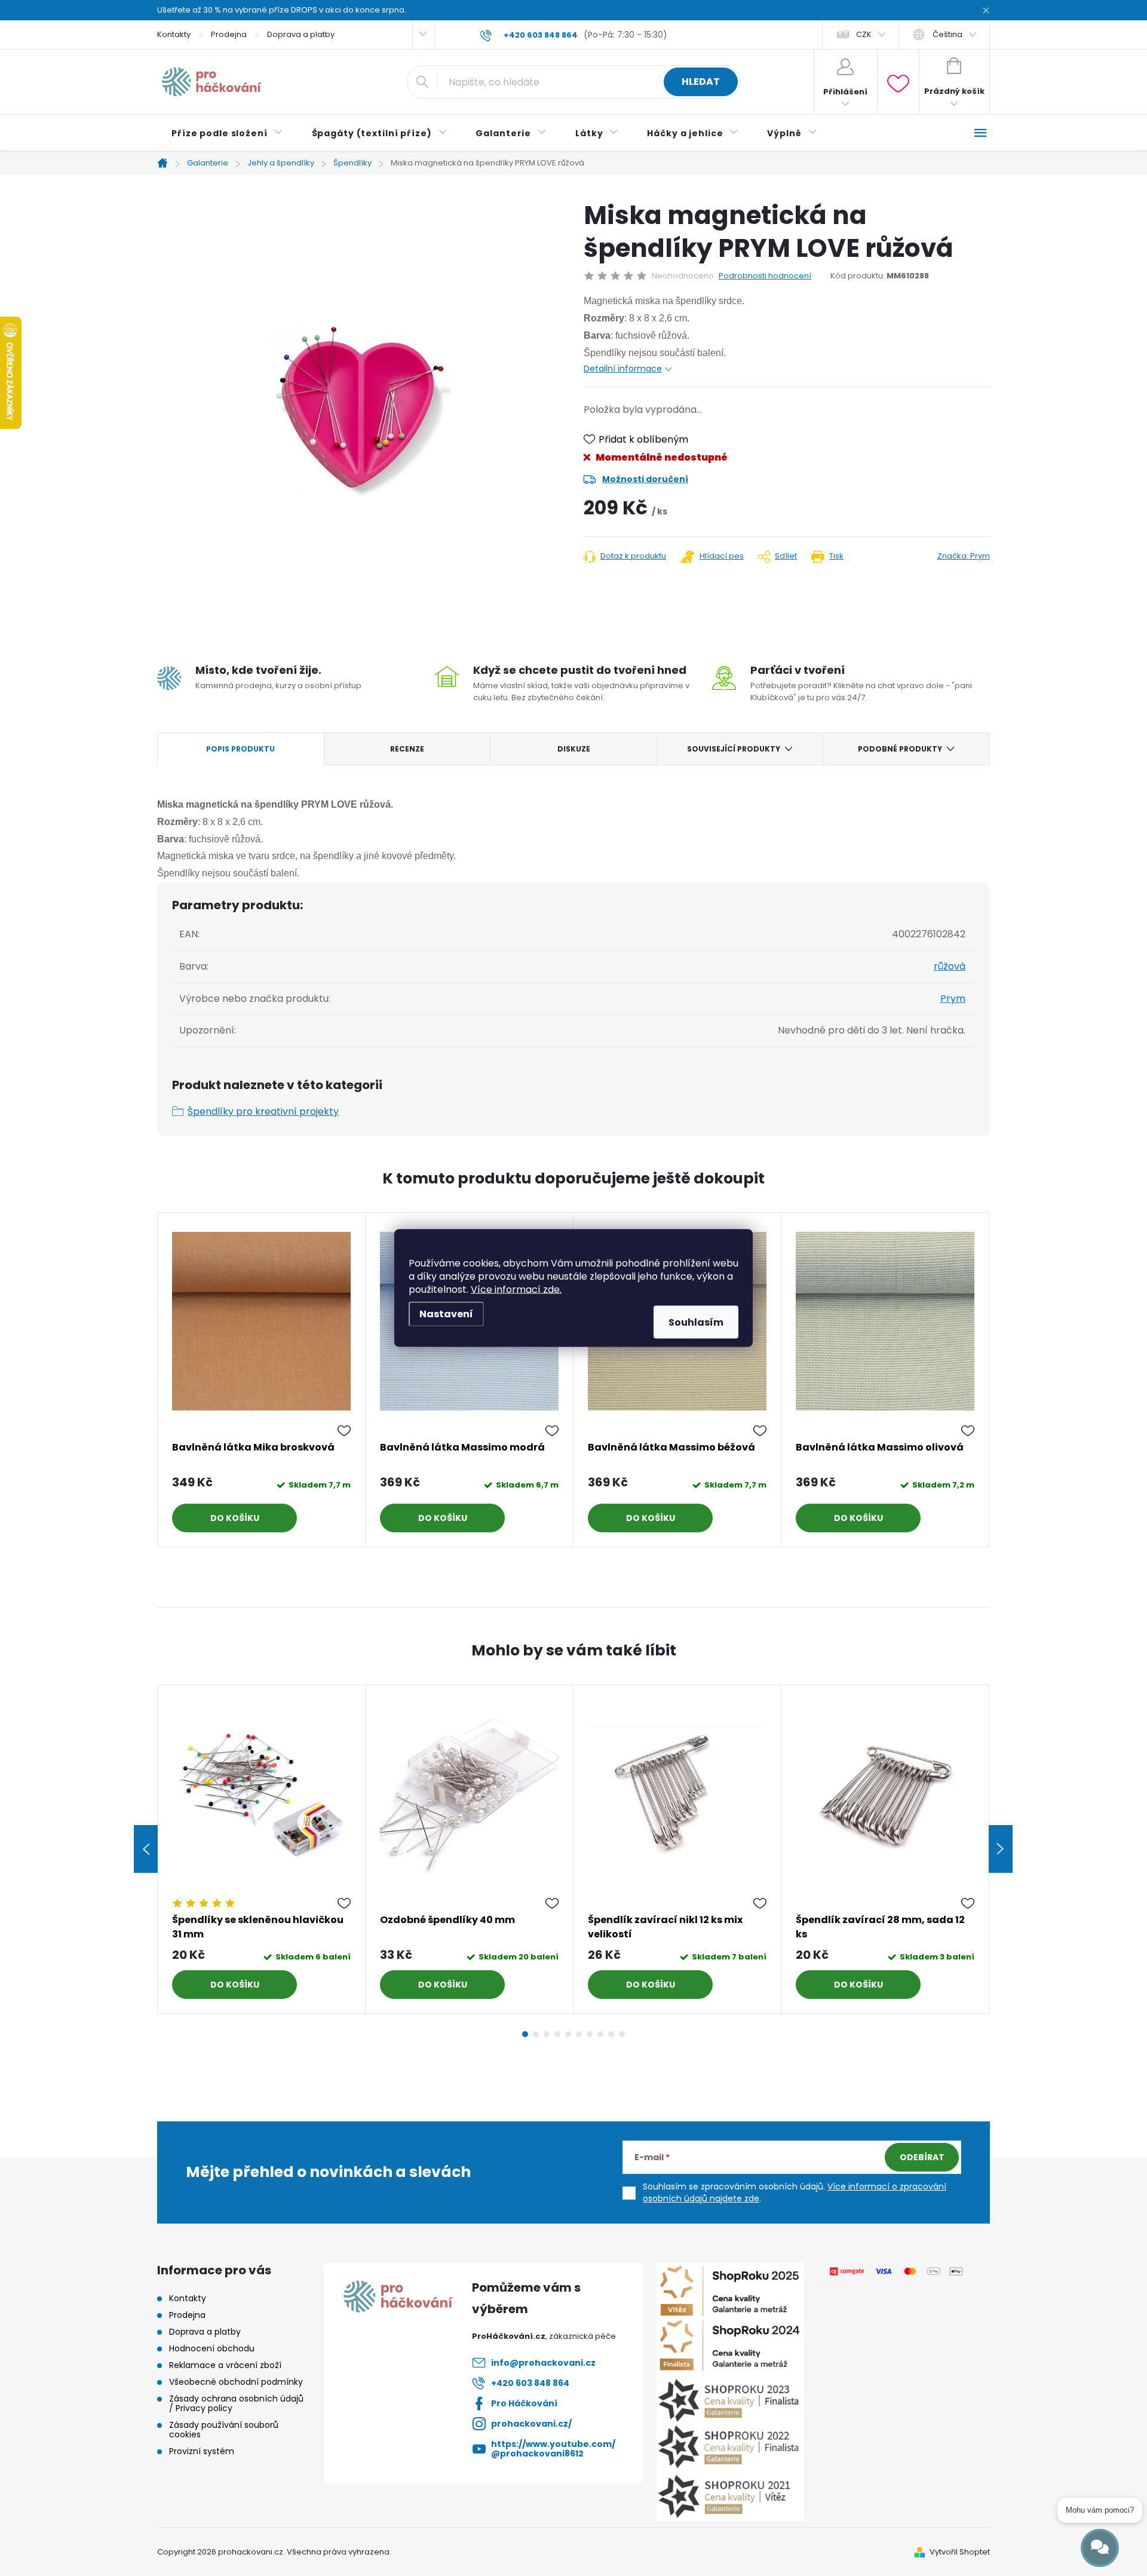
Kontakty (174, 34)
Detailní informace (623, 369)
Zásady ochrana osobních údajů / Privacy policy (236, 2403)
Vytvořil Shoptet (960, 2552)
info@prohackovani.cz (543, 2363)
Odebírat (922, 2157)
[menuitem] (227, 133)
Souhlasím (696, 1322)
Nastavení (446, 1314)
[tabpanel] (262, 1380)
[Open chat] (1100, 2548)
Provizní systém (202, 2451)
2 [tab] (536, 2034)
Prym (953, 999)
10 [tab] (622, 2034)
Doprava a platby (301, 34)
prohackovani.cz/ (531, 2424)
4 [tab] (557, 2034)
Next (1001, 1849)
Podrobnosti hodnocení (765, 276)
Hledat (701, 82)
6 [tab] (579, 2034)
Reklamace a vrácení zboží (225, 2365)
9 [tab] (611, 2034)
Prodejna (229, 34)
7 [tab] (590, 2034)
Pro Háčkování (524, 2403)
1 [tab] (525, 2034)
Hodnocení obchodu (212, 2348)
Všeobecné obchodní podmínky (236, 2382)
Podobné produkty (900, 749)
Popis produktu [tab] (240, 749)
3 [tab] (547, 2034)
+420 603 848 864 (530, 2383)
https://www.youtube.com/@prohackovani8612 (553, 2449)
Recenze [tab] (407, 749)
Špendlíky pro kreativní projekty (263, 1111)
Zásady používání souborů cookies (224, 2430)
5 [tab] (568, 2034)
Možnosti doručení (645, 479)
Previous (146, 1849)
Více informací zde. (516, 1289)
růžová (950, 966)
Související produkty (734, 749)
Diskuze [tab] (574, 749)
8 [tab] (600, 2034)
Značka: (964, 556)
